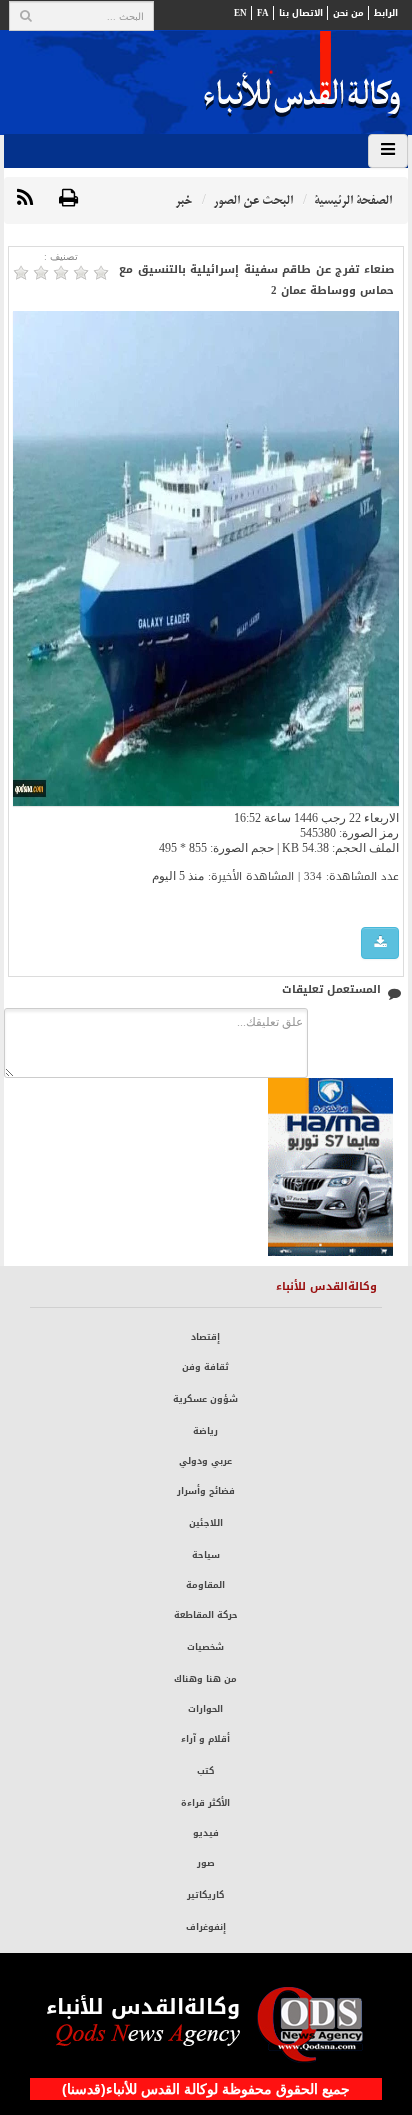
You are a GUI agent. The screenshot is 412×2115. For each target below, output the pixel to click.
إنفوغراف (206, 1927)
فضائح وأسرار (206, 1491)
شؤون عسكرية (205, 1399)
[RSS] (25, 199)
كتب (205, 1771)
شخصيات (205, 1647)
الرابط (386, 13)
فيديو (206, 1833)
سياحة (206, 1555)
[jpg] (380, 943)
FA (263, 13)
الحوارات (205, 1709)
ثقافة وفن (205, 1367)
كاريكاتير (205, 1895)
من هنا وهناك (205, 1679)
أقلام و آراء (205, 1739)
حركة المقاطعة (206, 1615)
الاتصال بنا (301, 13)
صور (206, 1863)
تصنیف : (61, 256)
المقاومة (205, 1585)
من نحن (348, 13)
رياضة (205, 1431)
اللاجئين (206, 1523)
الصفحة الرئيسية (353, 200)
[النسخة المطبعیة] (68, 199)
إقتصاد (205, 1337)
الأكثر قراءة (205, 1803)
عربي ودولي (205, 1461)
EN (240, 13)
